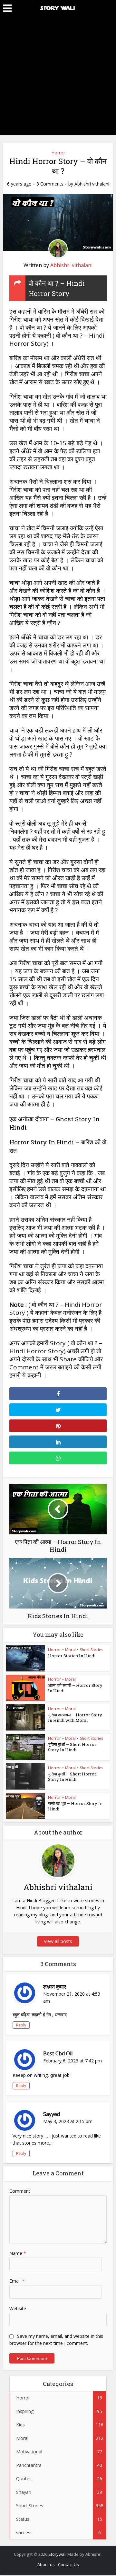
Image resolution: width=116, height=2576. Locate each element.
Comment (20, 2191)
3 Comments (50, 184)
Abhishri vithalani (92, 184)
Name (18, 2253)
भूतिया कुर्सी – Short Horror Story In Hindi (72, 1777)
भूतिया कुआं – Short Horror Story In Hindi (72, 1747)
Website (18, 2308)
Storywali (57, 2554)
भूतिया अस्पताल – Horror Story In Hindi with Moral (75, 1717)
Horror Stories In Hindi (72, 1656)
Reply (21, 2025)
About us (46, 2564)
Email (17, 2281)
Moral (70, 1650)
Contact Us (68, 2564)
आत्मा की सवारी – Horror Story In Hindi (75, 1688)
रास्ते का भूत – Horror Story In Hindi (75, 1806)
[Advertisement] (58, 77)
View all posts (58, 1941)
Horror (58, 153)
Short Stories (92, 1650)
